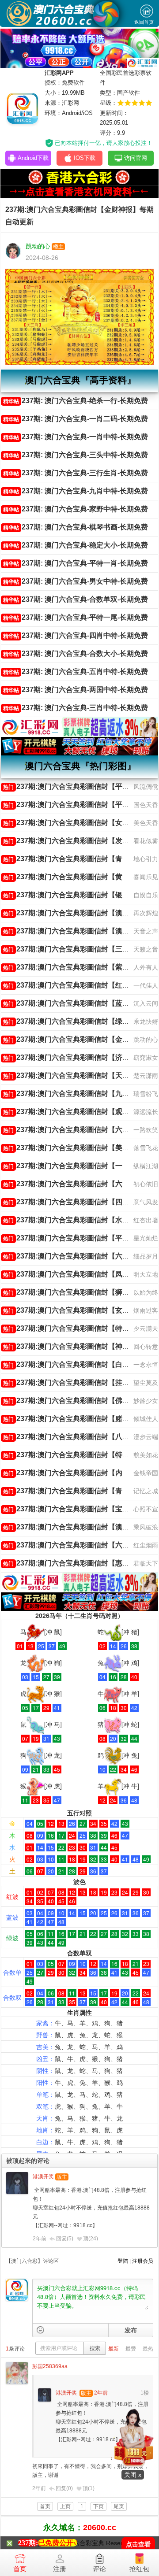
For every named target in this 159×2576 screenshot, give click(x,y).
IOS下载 (85, 158)
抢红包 (139, 2569)
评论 (99, 2569)
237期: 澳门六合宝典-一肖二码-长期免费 (76, 419)
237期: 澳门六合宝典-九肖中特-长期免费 (76, 491)
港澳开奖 (43, 2176)
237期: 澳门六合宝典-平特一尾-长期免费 (76, 617)
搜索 (95, 2348)
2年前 (40, 2239)
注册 (60, 2569)
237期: (28, 2543)
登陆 (123, 2261)
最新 (114, 2349)
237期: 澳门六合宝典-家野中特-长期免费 (76, 509)
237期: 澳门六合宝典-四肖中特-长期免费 (76, 635)
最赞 (131, 2349)
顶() (91, 2239)
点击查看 (138, 2545)
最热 (148, 2349)
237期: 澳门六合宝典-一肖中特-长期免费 (76, 437)
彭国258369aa (50, 2366)
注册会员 (143, 2261)
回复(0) (64, 2488)
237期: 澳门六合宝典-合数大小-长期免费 (76, 653)
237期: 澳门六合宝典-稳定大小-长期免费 (76, 545)
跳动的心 (38, 246)
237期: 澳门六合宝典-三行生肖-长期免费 (76, 473)
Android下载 (33, 158)
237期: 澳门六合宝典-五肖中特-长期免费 (76, 672)
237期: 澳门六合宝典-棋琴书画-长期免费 (76, 527)
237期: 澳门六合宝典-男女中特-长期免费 (76, 581)
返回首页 (144, 22)
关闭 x (133, 2475)
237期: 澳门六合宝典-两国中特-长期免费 (76, 690)
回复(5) (65, 2239)
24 (93, 2239)
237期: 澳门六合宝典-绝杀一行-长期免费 (76, 401)
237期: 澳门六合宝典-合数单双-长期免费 (76, 599)
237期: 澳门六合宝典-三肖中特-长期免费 (76, 708)
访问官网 (136, 158)
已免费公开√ (58, 2543)
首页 (20, 2569)
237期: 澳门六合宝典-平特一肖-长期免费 (76, 563)
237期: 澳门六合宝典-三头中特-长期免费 (76, 455)
